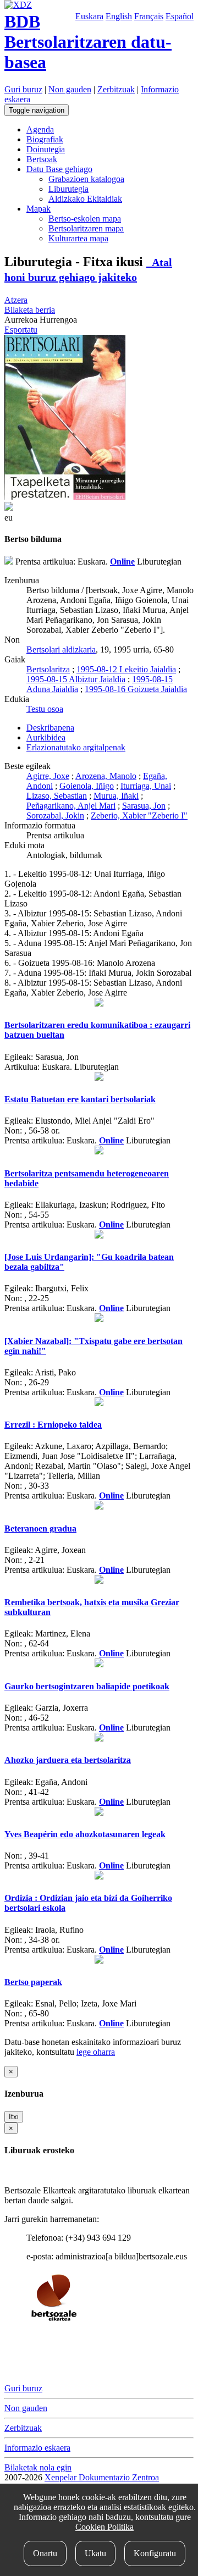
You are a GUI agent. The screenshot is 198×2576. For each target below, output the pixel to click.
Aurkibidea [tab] (46, 737)
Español (180, 16)
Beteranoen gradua (40, 1529)
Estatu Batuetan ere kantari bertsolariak (80, 1099)
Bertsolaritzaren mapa (86, 228)
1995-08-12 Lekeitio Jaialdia (126, 669)
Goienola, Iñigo (87, 786)
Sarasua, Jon (144, 806)
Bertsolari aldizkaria (61, 649)
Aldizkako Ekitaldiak (85, 199)
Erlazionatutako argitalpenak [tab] (76, 747)
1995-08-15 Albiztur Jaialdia (76, 679)
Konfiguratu (155, 2553)
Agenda (40, 129)
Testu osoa (45, 709)
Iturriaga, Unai (146, 786)
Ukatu (95, 2553)
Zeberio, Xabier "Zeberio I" (139, 816)
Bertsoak (42, 159)
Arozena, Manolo (106, 776)
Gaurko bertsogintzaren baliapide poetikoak (87, 1686)
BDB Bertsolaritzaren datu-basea (88, 42)
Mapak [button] (38, 209)
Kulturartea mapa (78, 238)
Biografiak (45, 139)
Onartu (45, 2553)
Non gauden (70, 89)
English (119, 16)
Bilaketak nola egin (38, 2467)
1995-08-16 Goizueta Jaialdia (136, 689)
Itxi (14, 2117)
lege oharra (96, 2052)
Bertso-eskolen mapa (85, 219)
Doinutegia (46, 149)
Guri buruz (23, 89)
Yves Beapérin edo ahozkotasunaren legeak (85, 1834)
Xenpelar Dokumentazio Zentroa (102, 2477)
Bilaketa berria (30, 310)
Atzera (16, 300)
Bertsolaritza (48, 669)
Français (149, 16)
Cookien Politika (105, 2527)
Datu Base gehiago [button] (59, 169)
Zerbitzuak (116, 89)
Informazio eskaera (37, 2448)
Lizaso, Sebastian (57, 796)
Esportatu (21, 330)
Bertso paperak (33, 1982)
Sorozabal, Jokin (55, 816)
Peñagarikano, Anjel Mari (71, 806)
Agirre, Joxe (48, 776)
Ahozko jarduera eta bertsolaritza (68, 1760)
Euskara (89, 16)
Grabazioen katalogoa (86, 179)
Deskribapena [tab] (50, 728)
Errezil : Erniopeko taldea (53, 1425)
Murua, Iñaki (116, 796)
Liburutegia (68, 189)
